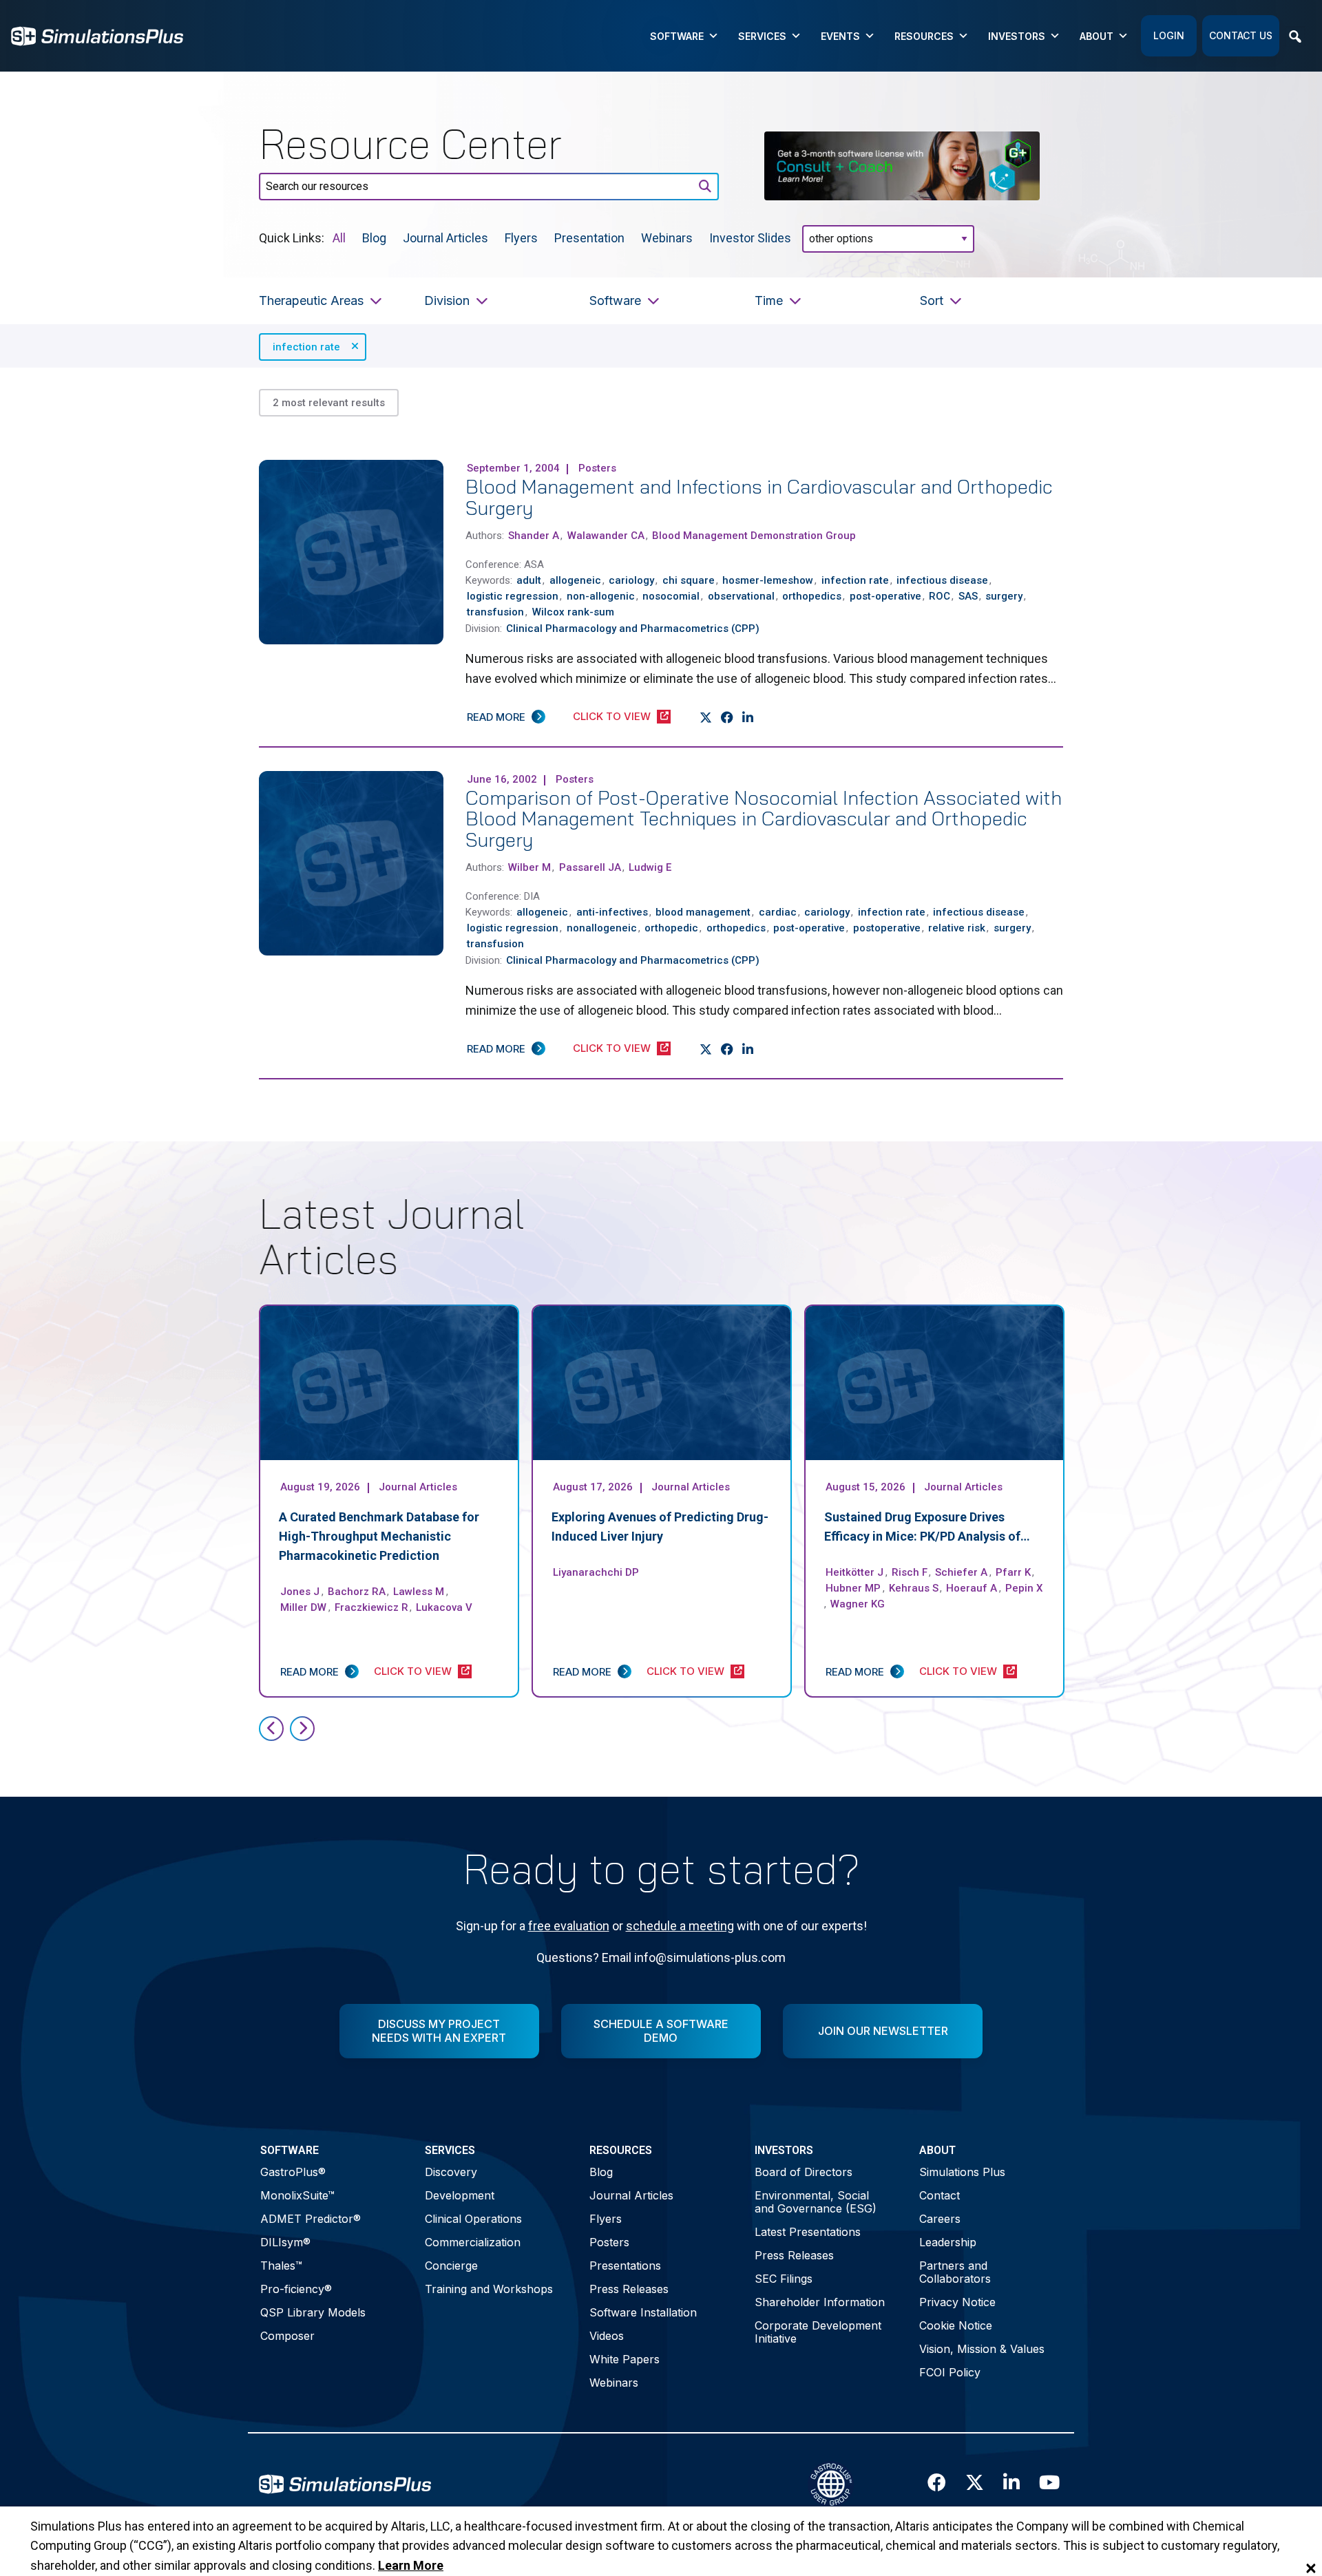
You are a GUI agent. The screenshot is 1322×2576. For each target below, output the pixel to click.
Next (302, 1729)
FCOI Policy (950, 2372)
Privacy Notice (957, 2302)
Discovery (451, 2172)
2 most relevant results (329, 403)
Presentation (589, 237)
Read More (496, 717)
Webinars (667, 237)
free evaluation (569, 1926)
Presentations (625, 2266)
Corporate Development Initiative (818, 2332)
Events (840, 36)
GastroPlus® (293, 2172)
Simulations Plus (962, 2172)
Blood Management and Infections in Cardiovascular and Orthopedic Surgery (759, 497)
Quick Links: (292, 237)
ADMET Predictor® (311, 2219)
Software (677, 36)
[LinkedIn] (748, 717)
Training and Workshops (489, 2289)
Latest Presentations (808, 2232)
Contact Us (1241, 35)
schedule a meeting (680, 1926)
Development (460, 2195)
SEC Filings (784, 2279)
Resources (924, 36)
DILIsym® (285, 2242)
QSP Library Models (313, 2312)
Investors (1017, 36)
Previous (271, 1729)
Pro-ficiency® (296, 2289)
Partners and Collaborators (955, 2272)
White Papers (625, 2359)
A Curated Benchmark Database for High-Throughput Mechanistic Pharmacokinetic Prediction (379, 1536)
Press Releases (629, 2289)
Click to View (612, 716)
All (339, 237)
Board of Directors (804, 2172)
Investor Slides (750, 237)
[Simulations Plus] (97, 35)
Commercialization (473, 2242)
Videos (607, 2336)
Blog (374, 237)
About (1097, 36)
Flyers (521, 237)
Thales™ (281, 2266)
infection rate (306, 347)
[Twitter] (706, 717)
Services (762, 36)
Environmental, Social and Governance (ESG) (816, 2202)
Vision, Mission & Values (982, 2349)
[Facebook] (727, 717)
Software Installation (643, 2312)
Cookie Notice (956, 2325)
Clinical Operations (473, 2219)
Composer (287, 2336)
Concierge (451, 2266)
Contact (940, 2195)
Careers (940, 2219)
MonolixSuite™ (297, 2195)
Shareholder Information (820, 2302)
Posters (609, 2242)
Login (1169, 35)
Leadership (948, 2242)
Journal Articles (445, 237)
